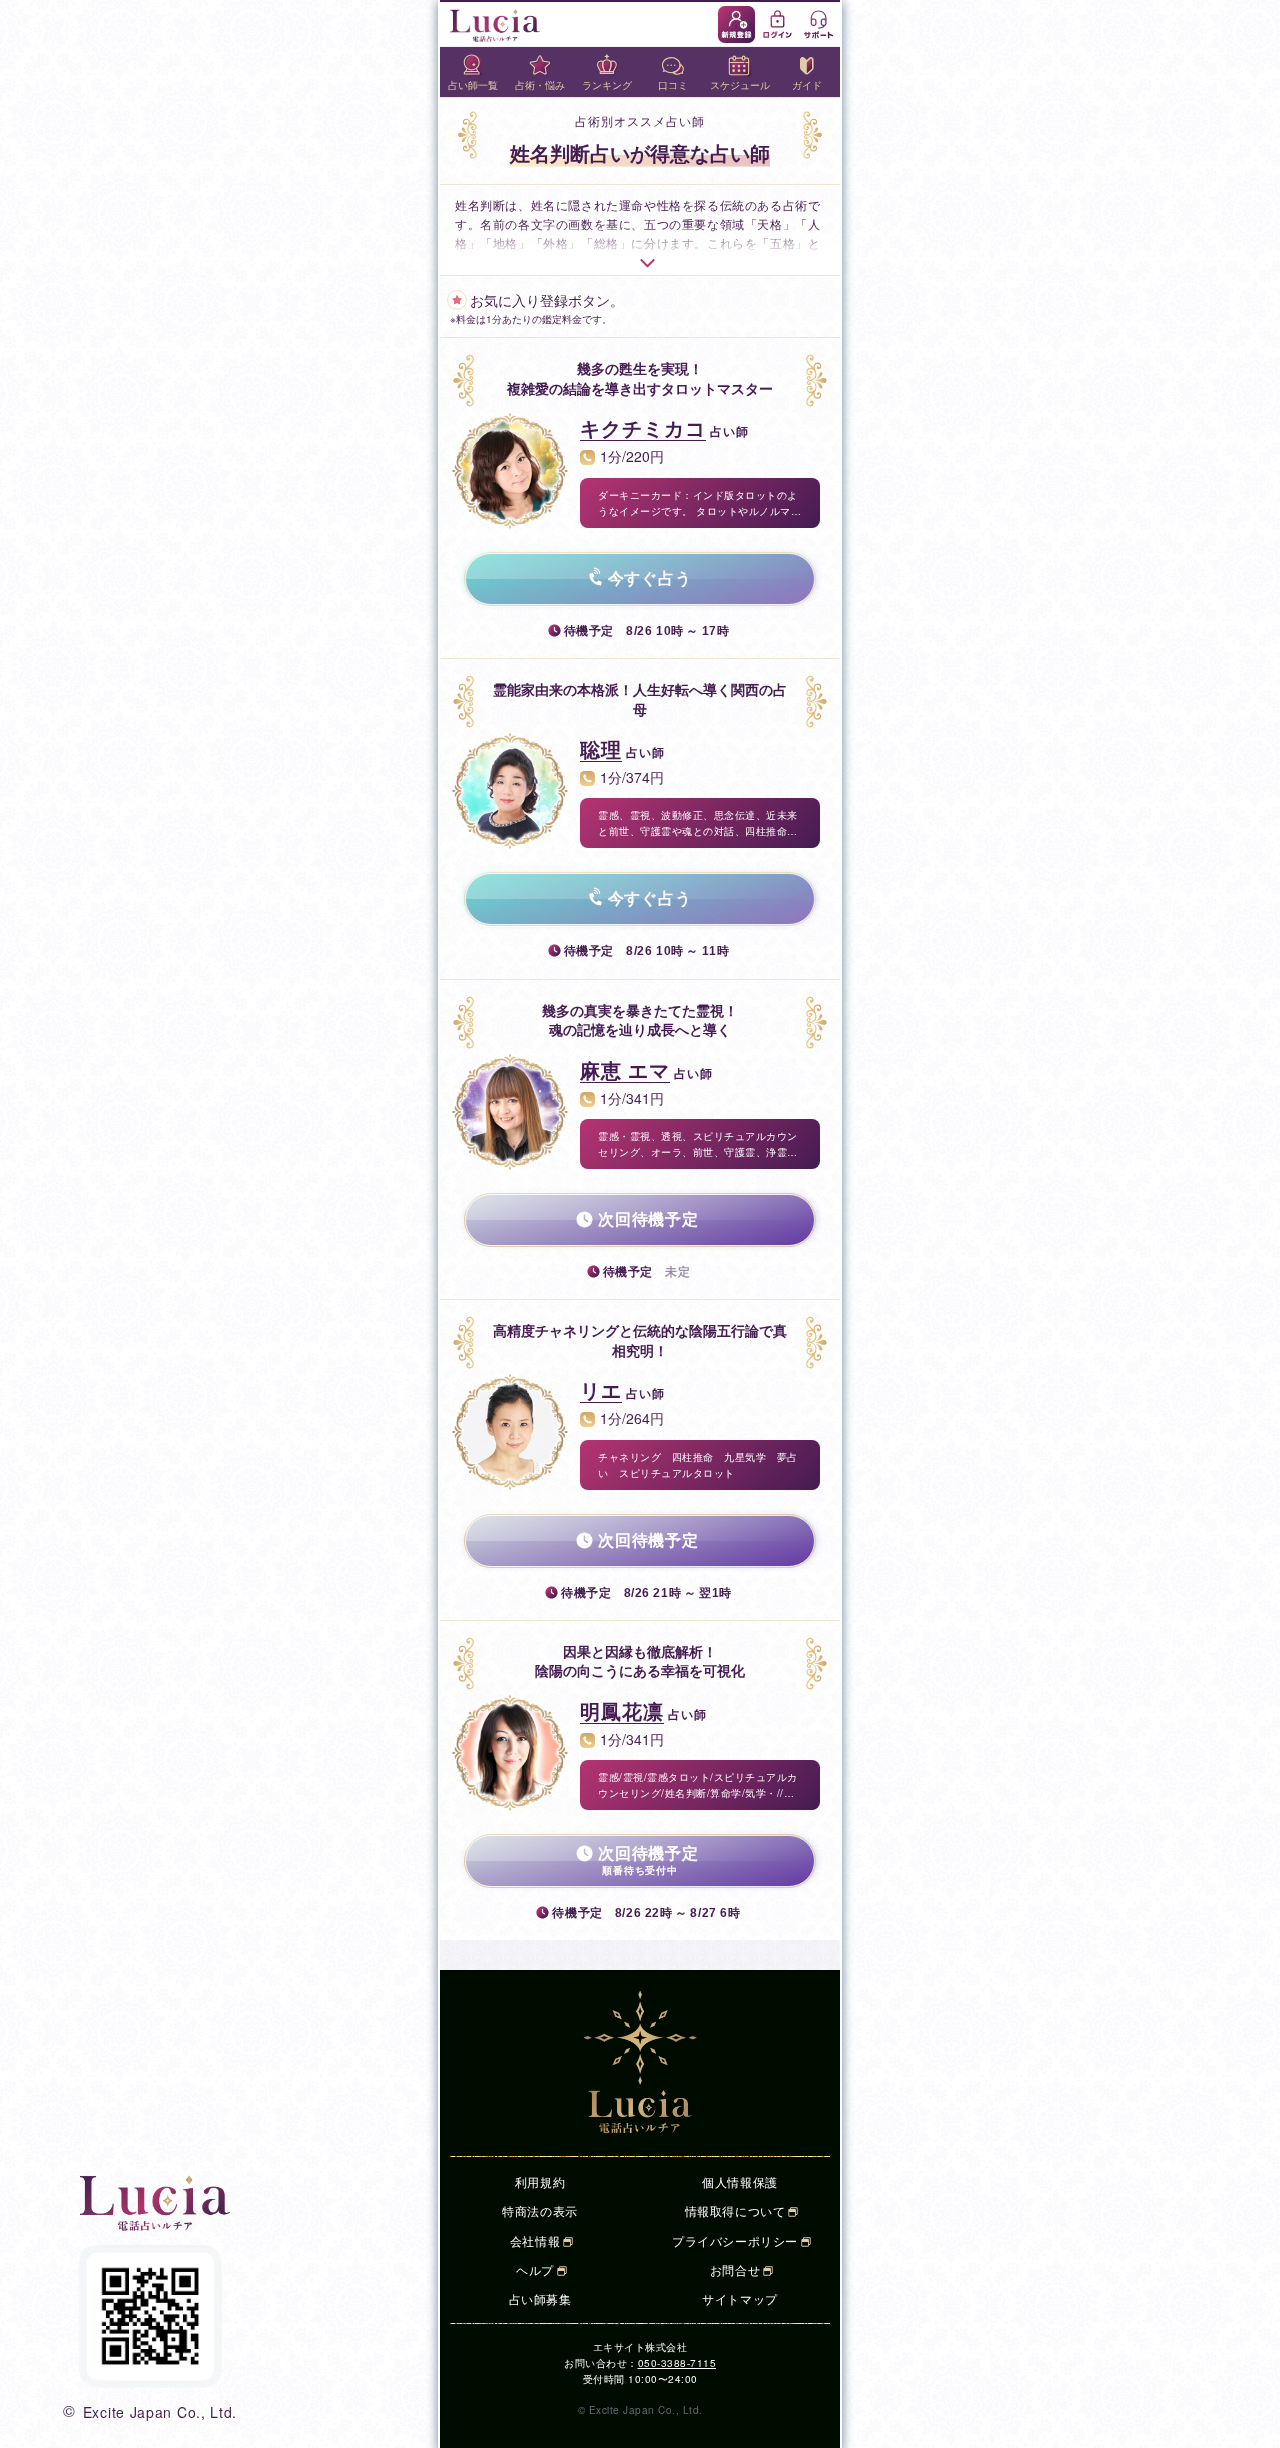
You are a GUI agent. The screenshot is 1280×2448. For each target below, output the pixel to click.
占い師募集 (540, 2298)
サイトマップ (740, 2298)
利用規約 (540, 2181)
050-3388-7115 (677, 2363)
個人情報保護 (740, 2181)
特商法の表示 (540, 2210)
